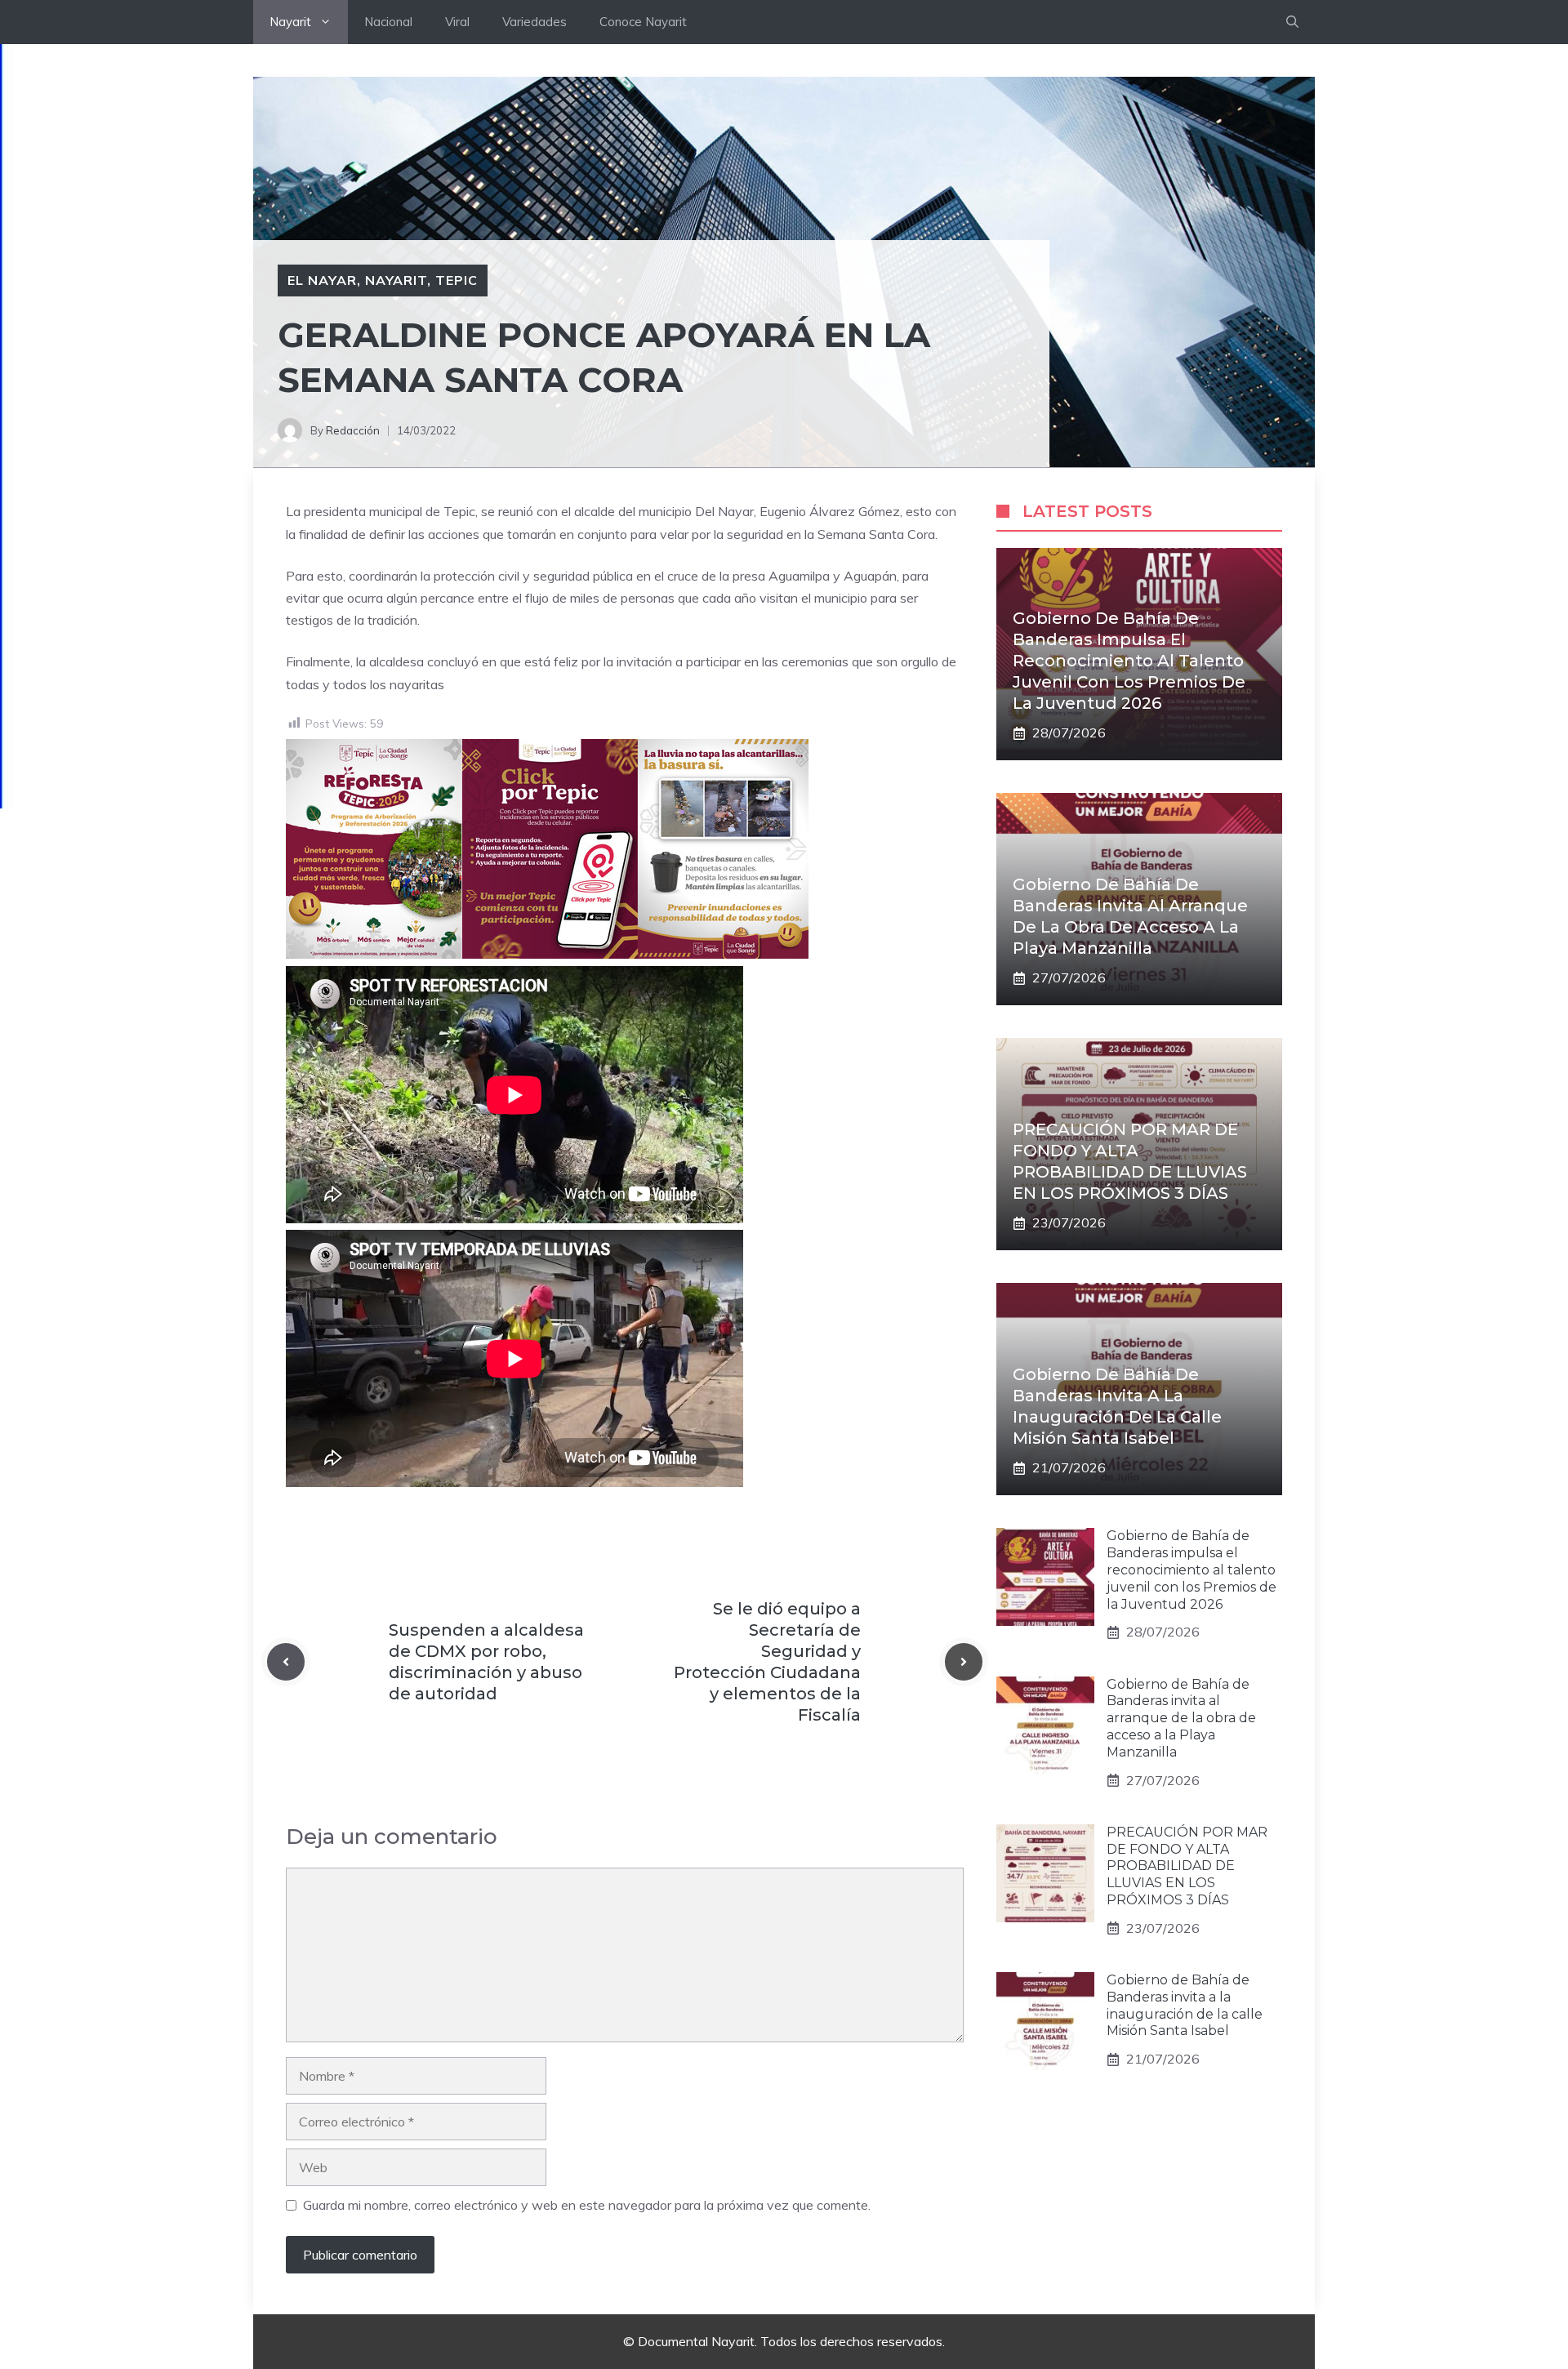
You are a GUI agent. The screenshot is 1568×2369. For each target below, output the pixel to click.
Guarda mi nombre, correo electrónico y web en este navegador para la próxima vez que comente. (587, 2205)
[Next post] (964, 1662)
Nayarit (290, 22)
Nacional (388, 22)
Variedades (535, 22)
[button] (1292, 22)
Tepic (457, 280)
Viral (457, 22)
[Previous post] (286, 1662)
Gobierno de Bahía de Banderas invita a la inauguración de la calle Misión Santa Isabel (1185, 2005)
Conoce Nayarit (643, 22)
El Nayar (322, 280)
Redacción (353, 430)
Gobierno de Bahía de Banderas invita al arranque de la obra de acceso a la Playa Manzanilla (1181, 1718)
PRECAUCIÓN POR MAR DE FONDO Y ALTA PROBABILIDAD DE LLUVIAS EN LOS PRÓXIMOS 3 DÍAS (1187, 1866)
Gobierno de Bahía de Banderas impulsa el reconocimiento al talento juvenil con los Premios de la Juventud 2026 (1129, 661)
